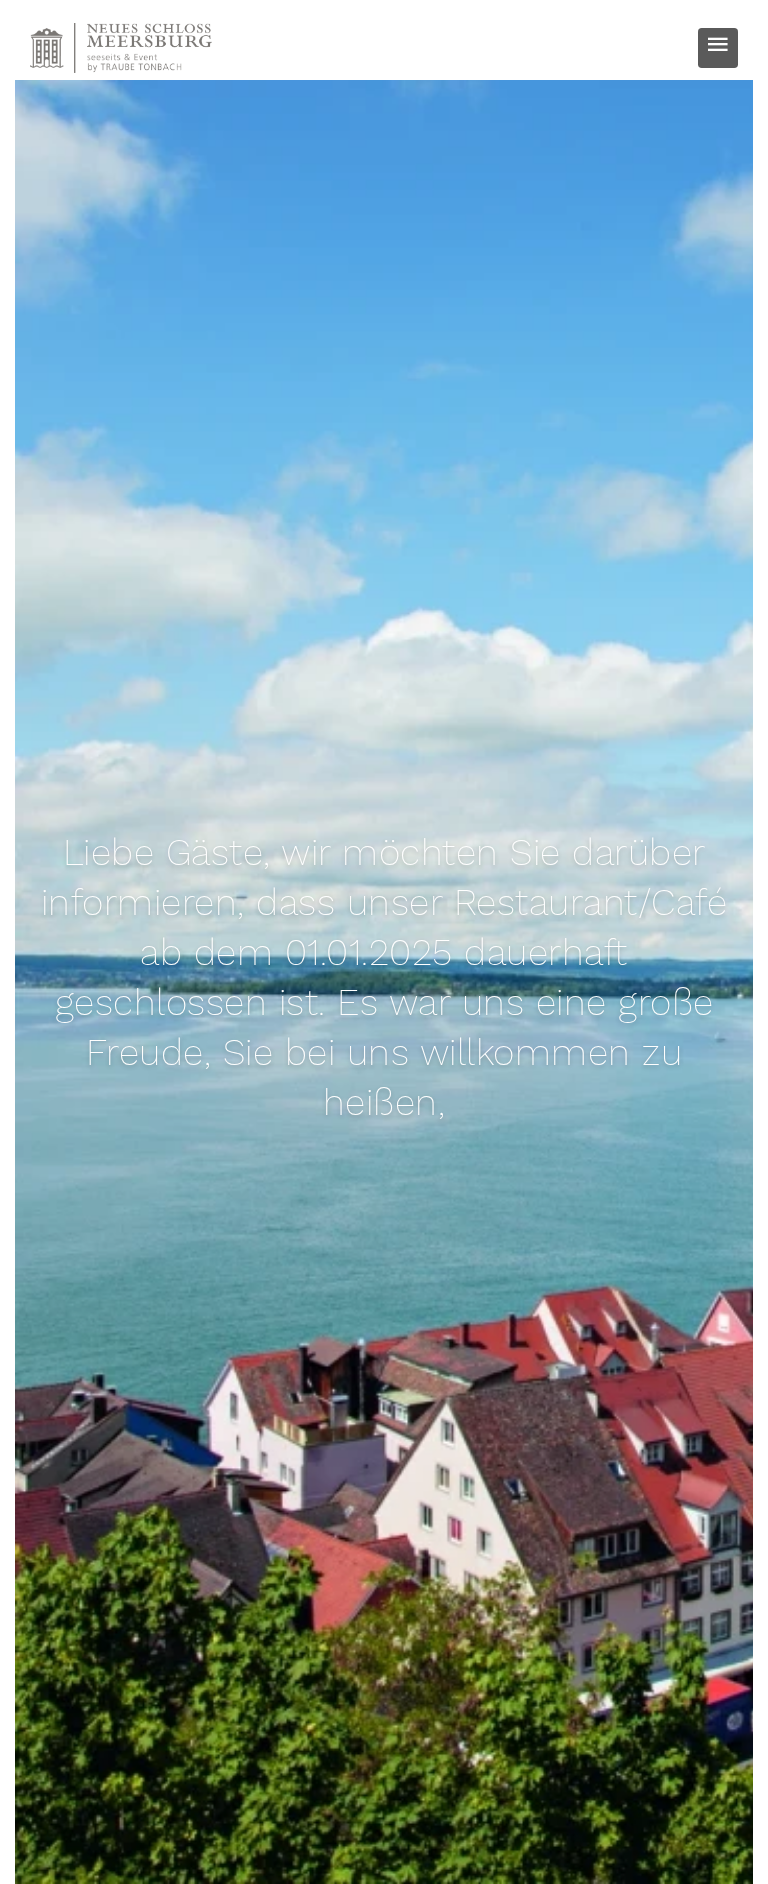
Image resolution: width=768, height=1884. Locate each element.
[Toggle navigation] (718, 48)
